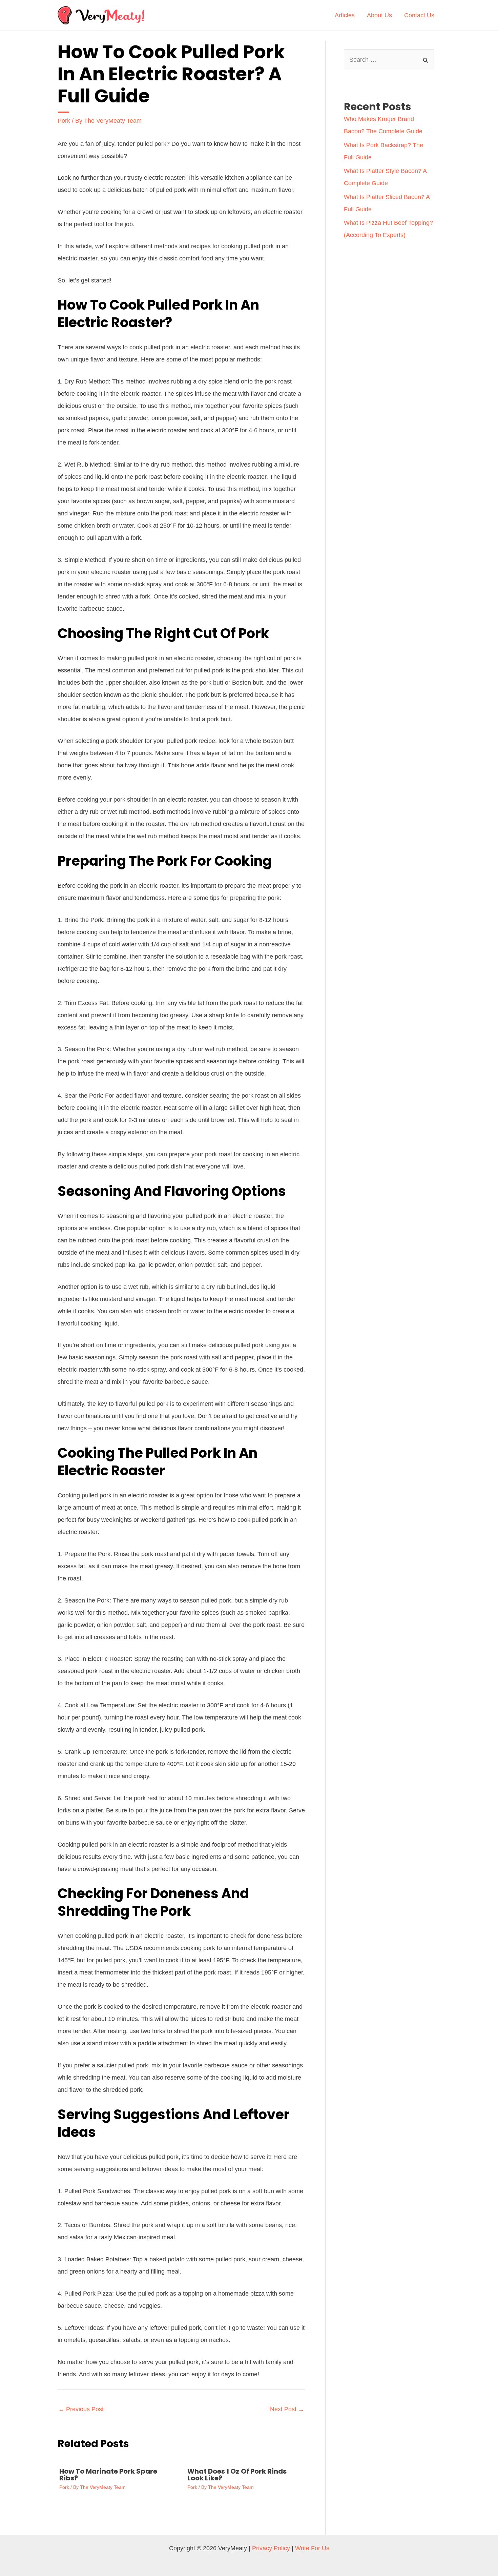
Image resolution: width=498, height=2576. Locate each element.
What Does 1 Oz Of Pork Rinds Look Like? (237, 2475)
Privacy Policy (271, 2548)
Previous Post (81, 2409)
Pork (64, 121)
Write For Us (312, 2548)
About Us (379, 15)
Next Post (287, 2409)
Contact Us (419, 15)
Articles (345, 15)
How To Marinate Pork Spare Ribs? (108, 2475)
